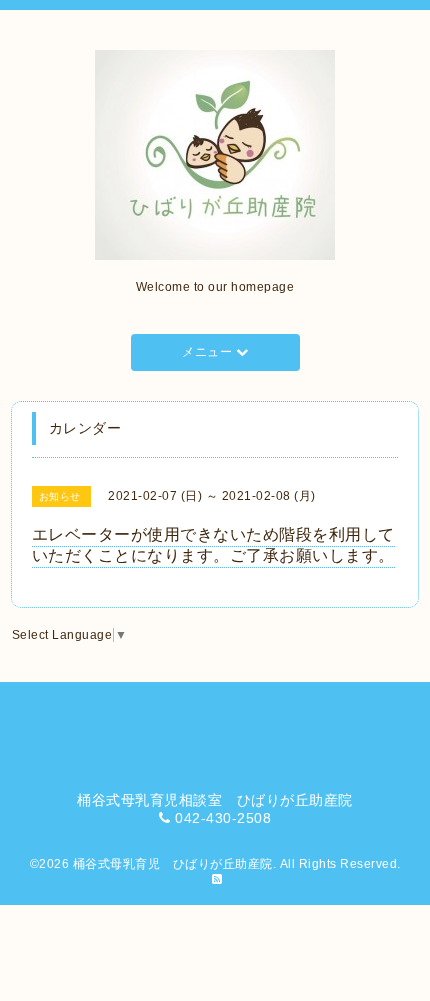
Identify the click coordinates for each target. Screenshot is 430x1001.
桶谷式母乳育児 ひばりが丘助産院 (173, 864)
